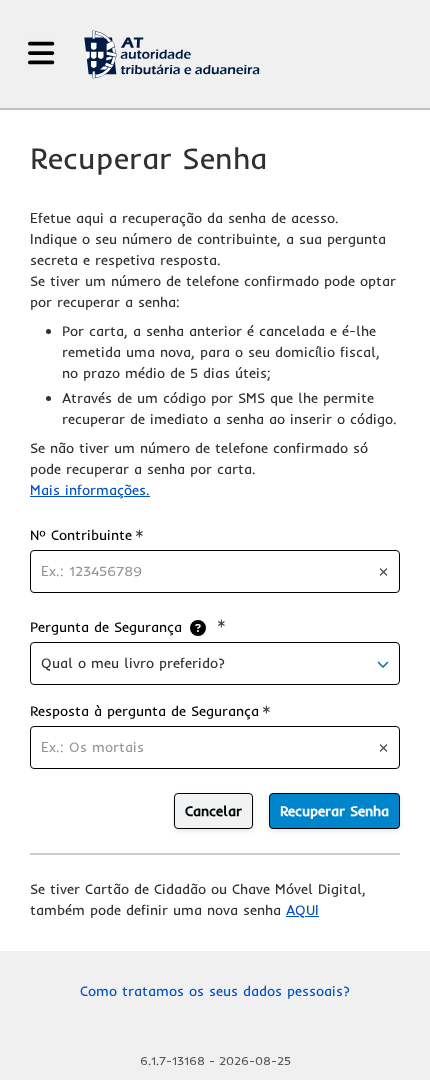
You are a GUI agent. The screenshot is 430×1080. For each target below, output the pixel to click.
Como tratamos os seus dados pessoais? (215, 991)
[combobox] (215, 663)
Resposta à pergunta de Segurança (150, 710)
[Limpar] (383, 572)
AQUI (302, 910)
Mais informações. (90, 490)
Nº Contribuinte (86, 534)
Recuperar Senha (334, 811)
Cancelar (213, 811)
